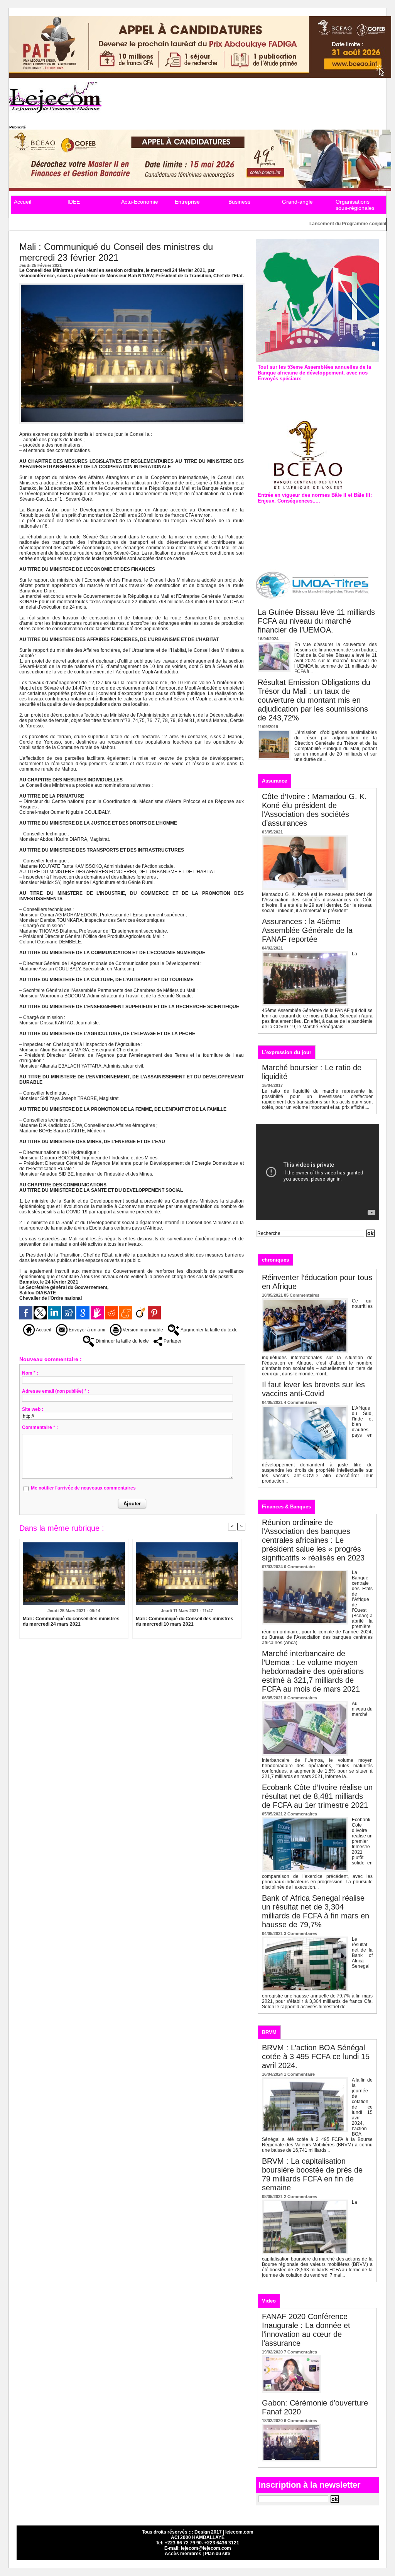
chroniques (275, 1260)
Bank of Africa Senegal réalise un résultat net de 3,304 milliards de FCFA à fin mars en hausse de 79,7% (316, 1911)
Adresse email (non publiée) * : (56, 1391)
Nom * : (30, 1373)
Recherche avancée (276, 1241)
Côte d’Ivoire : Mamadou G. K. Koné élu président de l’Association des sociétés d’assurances (314, 810)
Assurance (274, 781)
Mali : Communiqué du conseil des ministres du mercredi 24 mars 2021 (71, 1621)
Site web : (33, 1409)
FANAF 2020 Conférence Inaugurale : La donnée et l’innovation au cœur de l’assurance (306, 2330)
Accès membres (183, 2554)
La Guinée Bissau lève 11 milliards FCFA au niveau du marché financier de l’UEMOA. (316, 621)
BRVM (269, 2032)
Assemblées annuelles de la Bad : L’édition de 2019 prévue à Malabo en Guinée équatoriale (317, 395)
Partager (172, 1341)
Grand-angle (297, 202)
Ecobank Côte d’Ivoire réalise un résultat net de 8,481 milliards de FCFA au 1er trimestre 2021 (317, 1796)
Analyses (339, 1259)
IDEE (74, 202)
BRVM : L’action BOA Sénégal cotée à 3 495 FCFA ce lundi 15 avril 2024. (316, 2056)
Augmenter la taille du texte (208, 1330)
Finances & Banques (286, 1507)
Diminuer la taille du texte (122, 1341)
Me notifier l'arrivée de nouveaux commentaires (83, 1488)
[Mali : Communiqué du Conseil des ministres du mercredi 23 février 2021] (132, 285)
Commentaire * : (40, 1427)
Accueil (23, 202)
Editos (309, 1259)
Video (269, 2301)
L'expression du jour (287, 1052)
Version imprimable (142, 1330)
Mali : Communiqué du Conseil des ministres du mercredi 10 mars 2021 (185, 1621)
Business (239, 202)
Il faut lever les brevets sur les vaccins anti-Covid (313, 1389)
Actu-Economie (140, 202)
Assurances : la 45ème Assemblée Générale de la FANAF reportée (307, 930)
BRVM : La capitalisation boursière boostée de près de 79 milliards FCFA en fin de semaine (312, 2174)
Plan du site (218, 2554)
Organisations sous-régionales (355, 205)
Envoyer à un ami (86, 1330)
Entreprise (187, 202)
